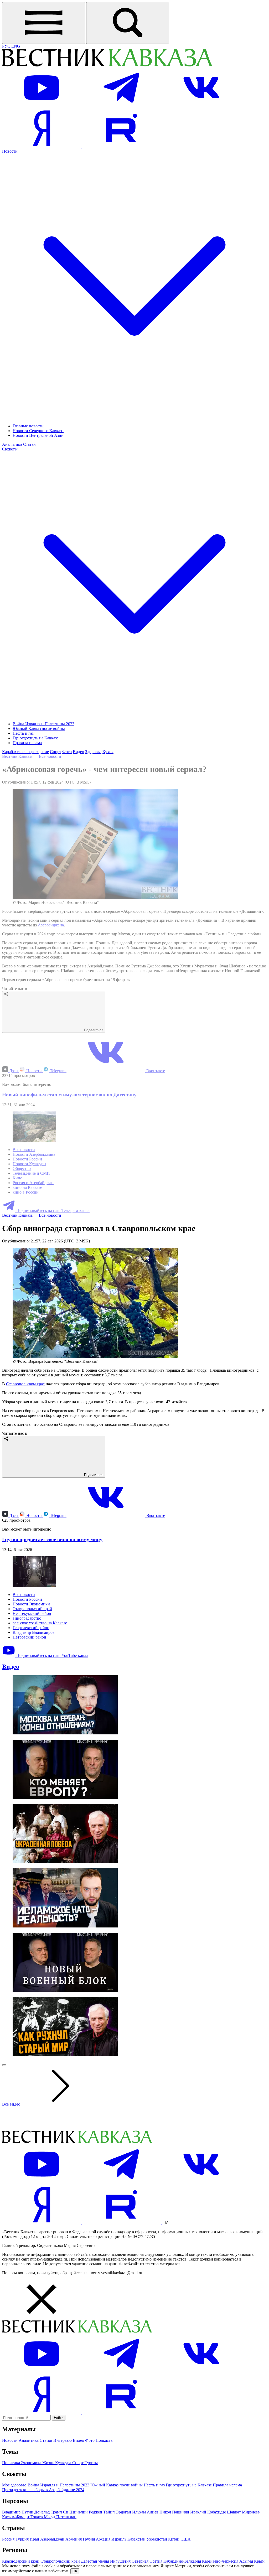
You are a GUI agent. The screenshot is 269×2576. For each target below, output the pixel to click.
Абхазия (104, 2539)
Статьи (29, 444)
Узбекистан (157, 2539)
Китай (174, 2539)
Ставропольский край (32, 1609)
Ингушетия (121, 2561)
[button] (134, 2300)
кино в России (26, 1192)
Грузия (89, 2539)
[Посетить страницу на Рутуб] (121, 146)
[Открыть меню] (44, 23)
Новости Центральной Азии (38, 435)
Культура (64, 2463)
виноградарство (27, 1618)
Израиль (119, 2539)
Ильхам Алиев (146, 2512)
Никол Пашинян (175, 2512)
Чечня (104, 2561)
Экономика (32, 2463)
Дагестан (90, 2561)
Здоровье (93, 752)
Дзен (14, 1071)
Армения (74, 2539)
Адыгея (247, 2561)
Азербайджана (51, 925)
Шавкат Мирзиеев (243, 2512)
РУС (7, 46)
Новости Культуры (29, 1164)
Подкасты (105, 2440)
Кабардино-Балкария (183, 2561)
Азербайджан (53, 2539)
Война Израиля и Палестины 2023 (43, 724)
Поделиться (93, 1030)
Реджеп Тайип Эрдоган (110, 2512)
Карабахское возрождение (25, 752)
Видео (78, 752)
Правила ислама (27, 743)
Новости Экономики (31, 1604)
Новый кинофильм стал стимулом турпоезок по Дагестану (69, 1095)
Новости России (27, 1159)
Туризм (91, 2463)
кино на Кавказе (27, 1187)
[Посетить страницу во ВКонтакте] (201, 106)
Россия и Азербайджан (33, 1183)
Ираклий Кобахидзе (209, 2512)
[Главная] (107, 66)
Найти (59, 2418)
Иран (35, 2539)
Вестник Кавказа (17, 756)
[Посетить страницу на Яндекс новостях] (42, 146)
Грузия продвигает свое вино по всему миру (52, 1539)
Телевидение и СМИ (31, 1173)
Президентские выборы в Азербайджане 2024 (43, 2490)
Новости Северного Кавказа (38, 431)
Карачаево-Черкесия (221, 2561)
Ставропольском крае (25, 1384)
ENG (16, 46)
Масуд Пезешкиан (60, 2517)
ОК (75, 2571)
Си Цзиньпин (76, 2512)
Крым (259, 2561)
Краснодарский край (21, 2561)
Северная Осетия (148, 2561)
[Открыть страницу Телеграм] (122, 106)
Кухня (108, 752)
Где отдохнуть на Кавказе (36, 738)
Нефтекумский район (32, 1613)
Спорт (56, 752)
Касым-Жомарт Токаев (23, 2517)
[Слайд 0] (4, 2065)
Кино (17, 1178)
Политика (12, 2463)
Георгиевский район (31, 1628)
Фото (67, 752)
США (186, 2539)
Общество (22, 1168)
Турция (23, 2539)
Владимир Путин (18, 2512)
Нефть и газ (23, 733)
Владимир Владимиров (34, 1632)
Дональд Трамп (49, 2512)
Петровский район (29, 1637)
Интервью (63, 2440)
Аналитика (12, 444)
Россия (9, 2539)
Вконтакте (155, 1071)
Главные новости (28, 426)
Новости (34, 1071)
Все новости (50, 756)
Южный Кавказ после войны (39, 729)
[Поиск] (128, 23)
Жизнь (49, 2463)
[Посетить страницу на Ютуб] (42, 106)
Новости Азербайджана (34, 1154)
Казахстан (137, 2539)
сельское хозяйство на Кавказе (40, 1623)
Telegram (58, 1071)
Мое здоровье (15, 2485)
